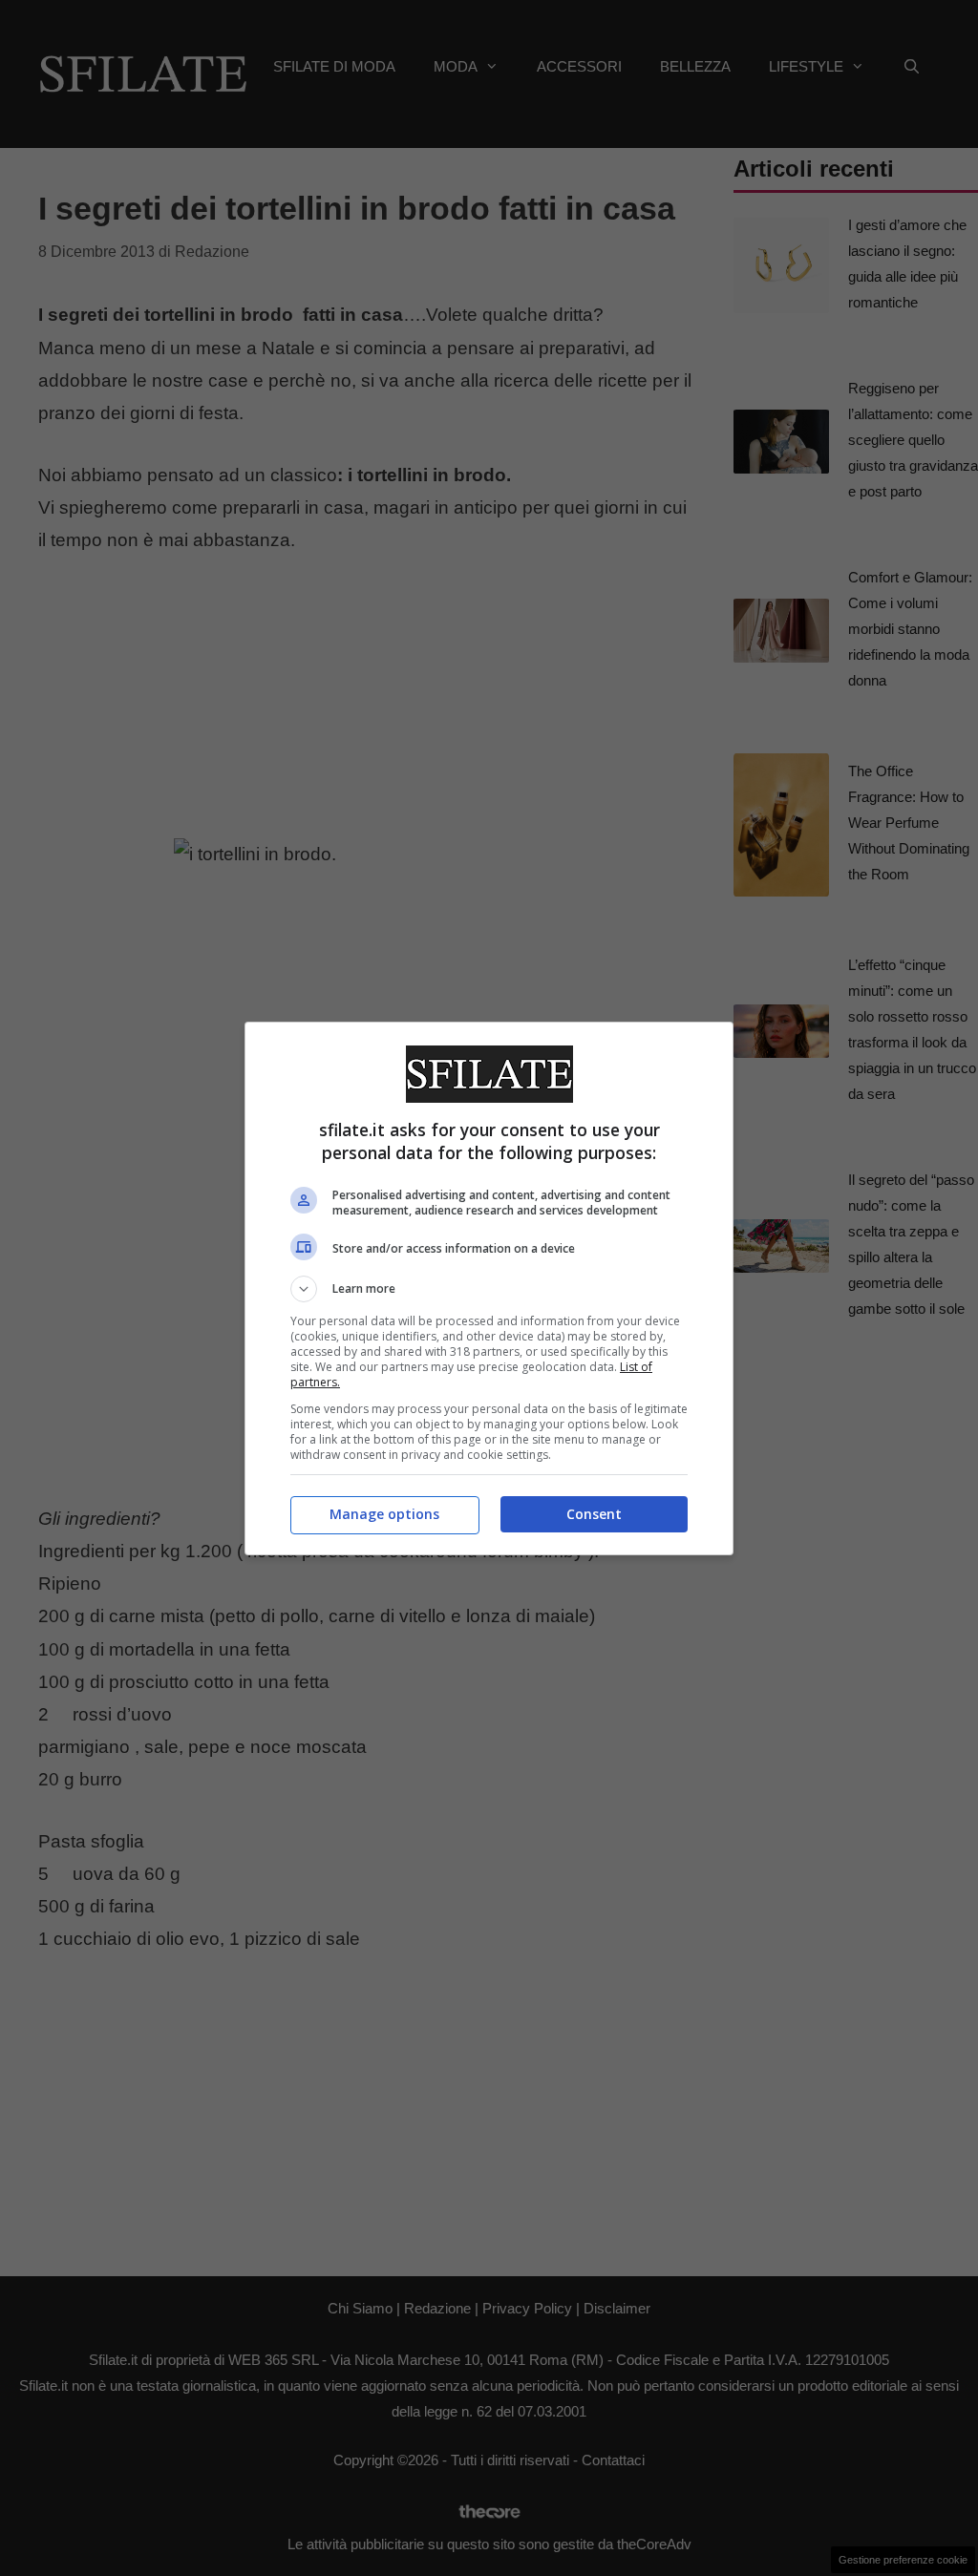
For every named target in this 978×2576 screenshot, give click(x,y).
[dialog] (489, 1288)
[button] (489, 1289)
